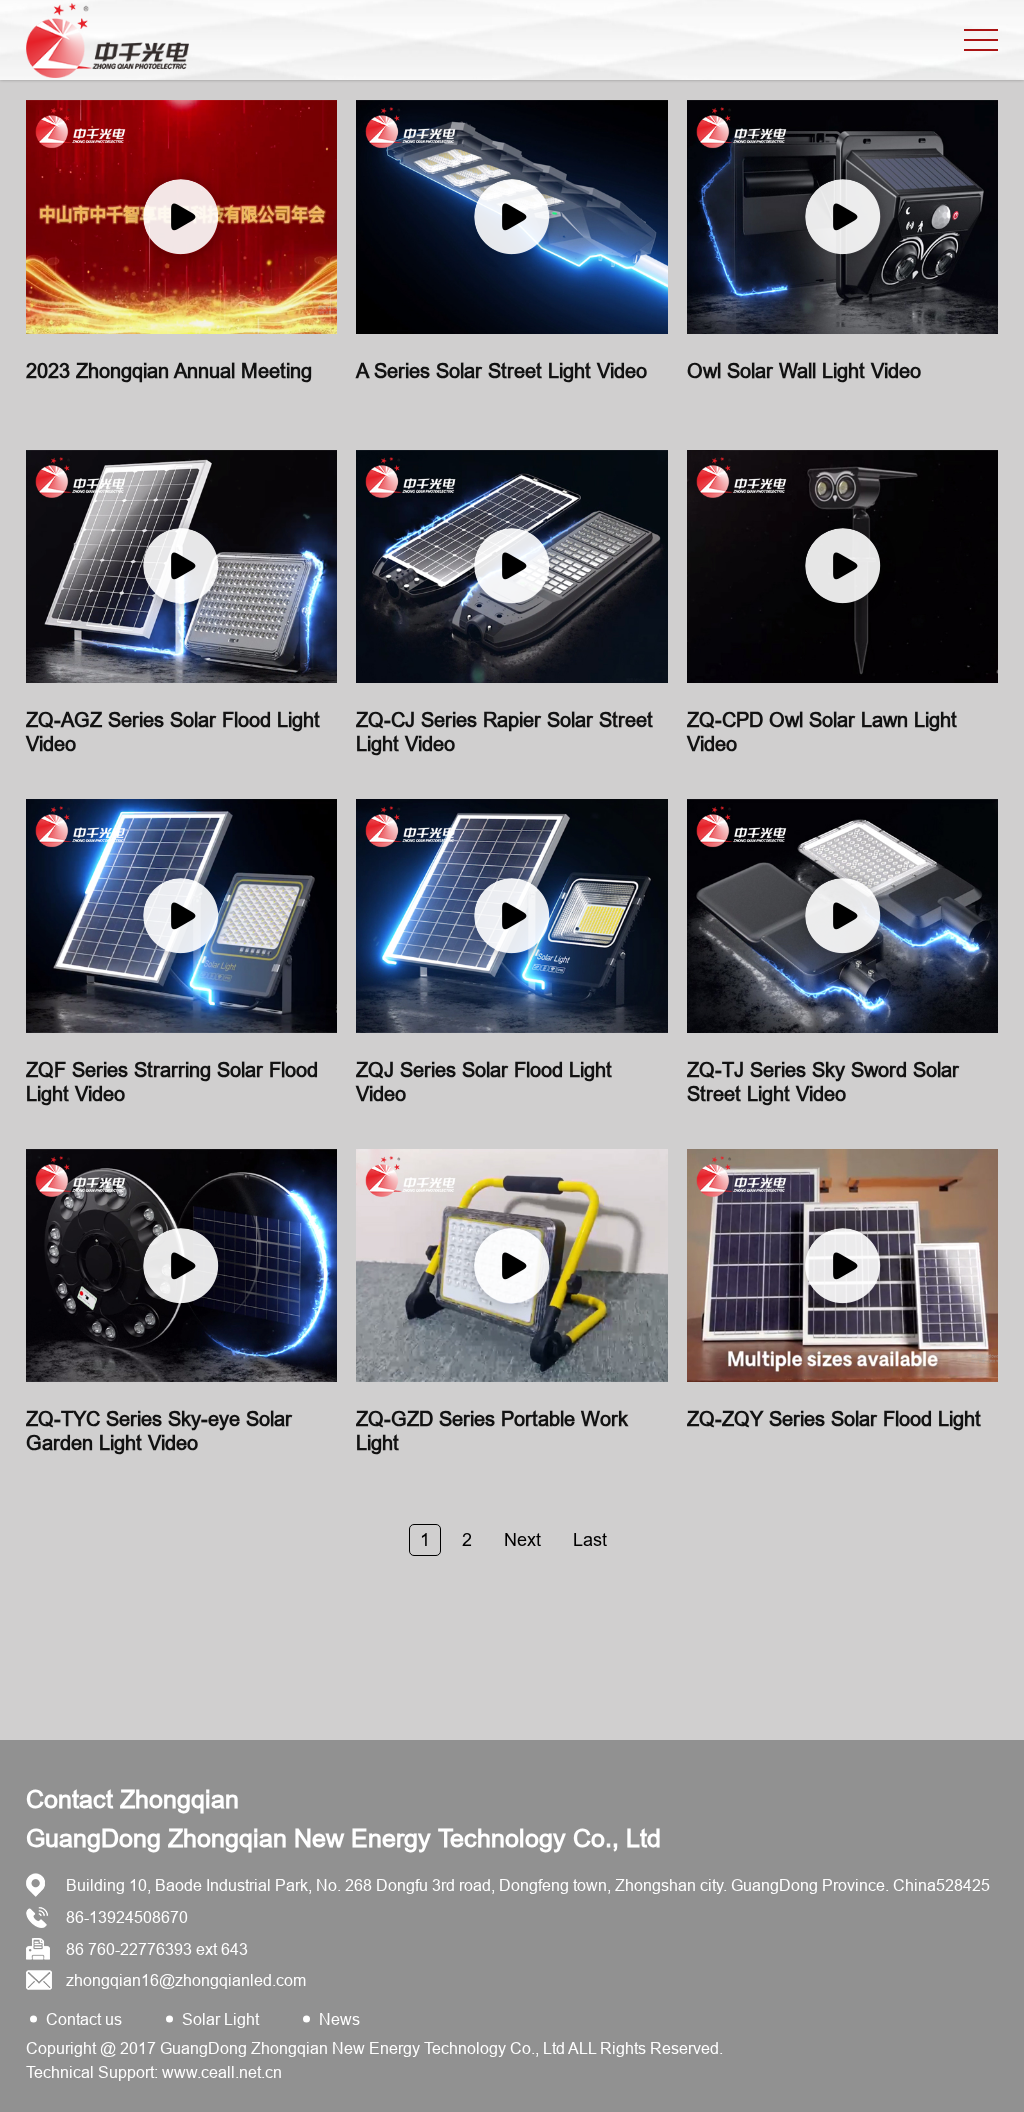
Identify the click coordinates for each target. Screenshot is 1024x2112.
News (339, 2019)
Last (590, 1539)
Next (522, 1539)
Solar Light (220, 2019)
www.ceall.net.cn (222, 2072)
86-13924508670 (127, 1917)
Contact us (84, 2019)
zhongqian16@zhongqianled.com (186, 1980)
